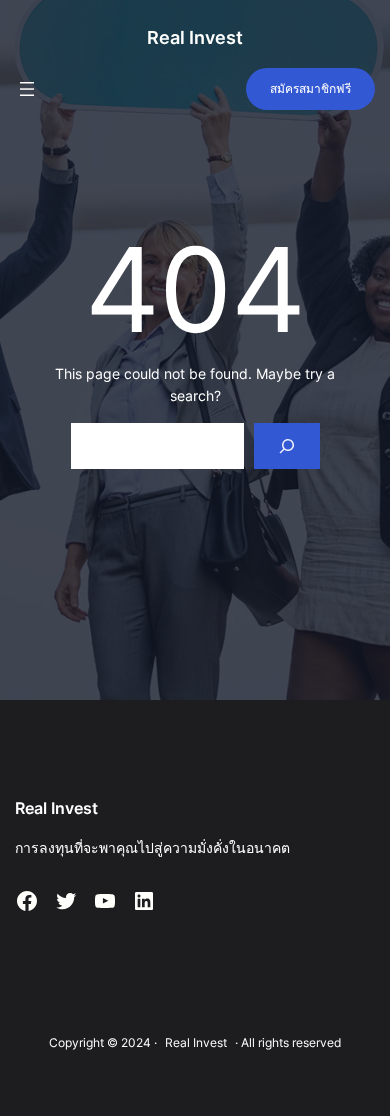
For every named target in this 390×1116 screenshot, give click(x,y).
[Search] (286, 446)
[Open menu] (27, 89)
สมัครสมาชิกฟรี (310, 88)
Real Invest (195, 37)
